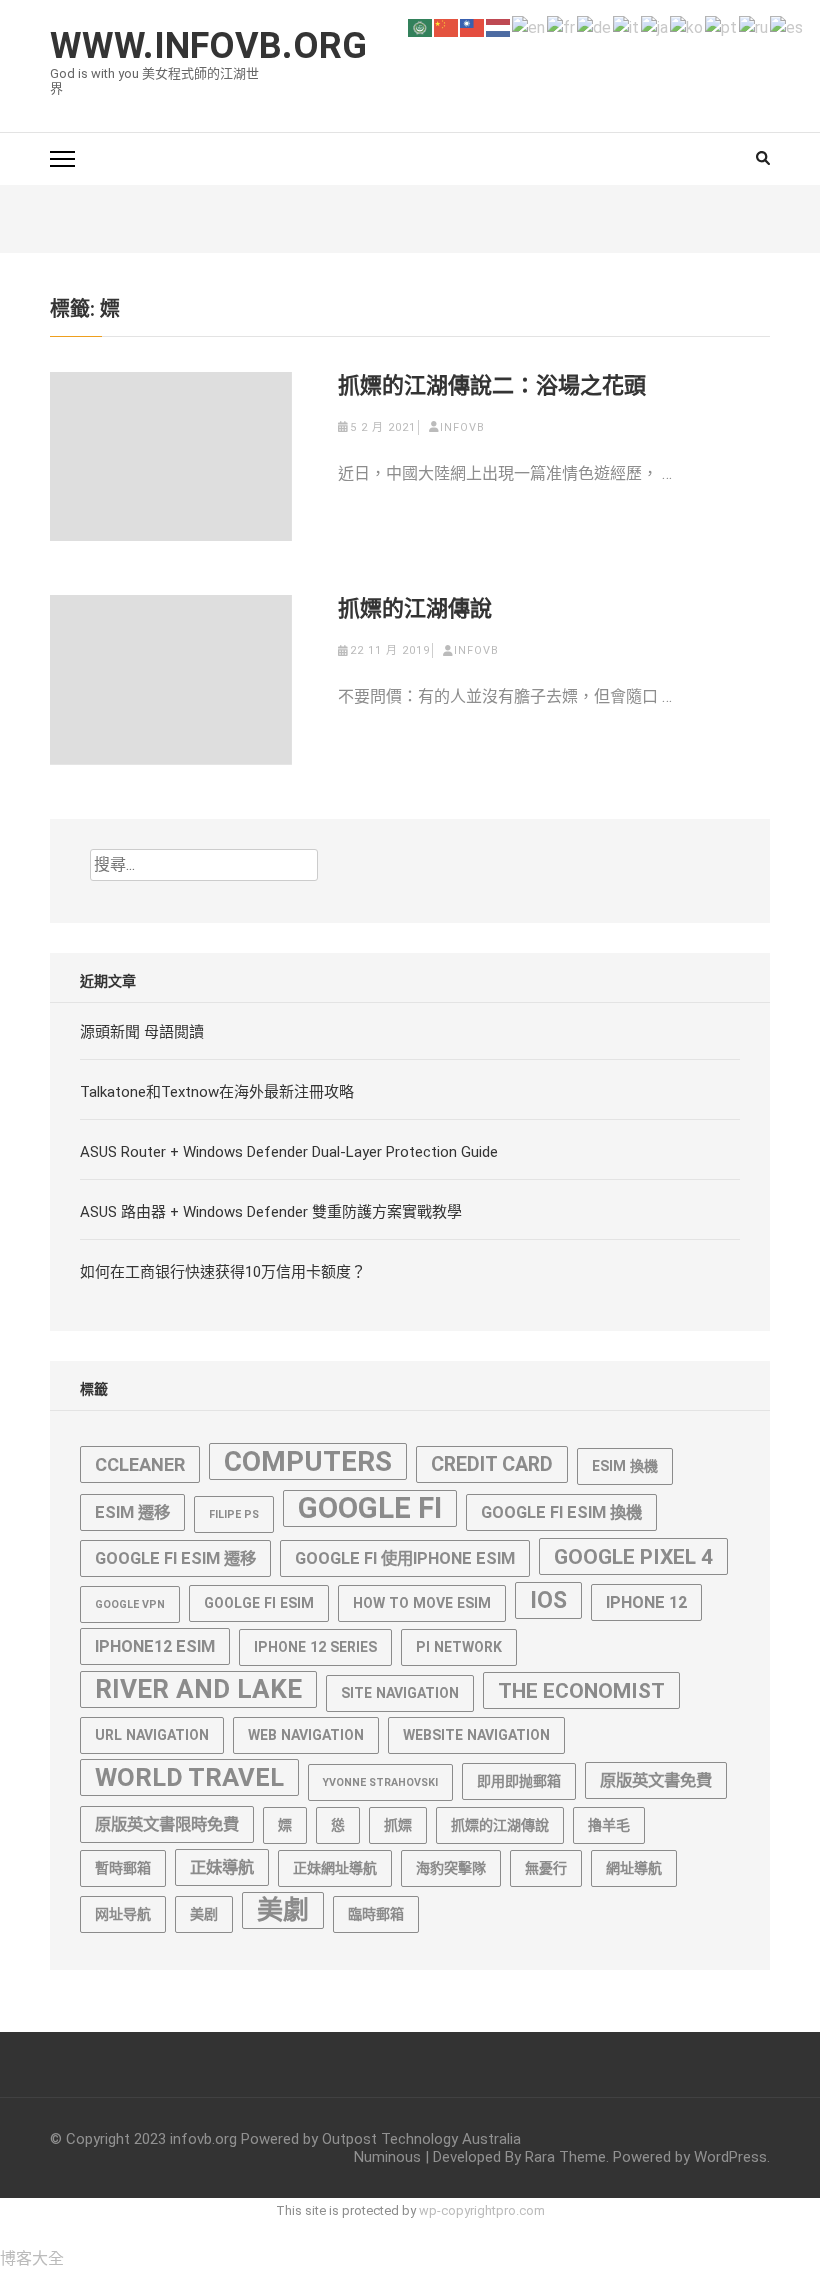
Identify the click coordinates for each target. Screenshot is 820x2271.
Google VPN (130, 1604)
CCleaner (140, 1464)
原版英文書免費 (656, 1780)
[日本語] (655, 26)
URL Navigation (152, 1735)
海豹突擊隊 (451, 1868)
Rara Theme (565, 2157)
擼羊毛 (609, 1825)
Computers (308, 1461)
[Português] (722, 26)
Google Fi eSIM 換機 (561, 1512)
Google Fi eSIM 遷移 (175, 1558)
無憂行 (546, 1868)
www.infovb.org (208, 46)
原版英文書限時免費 (167, 1824)
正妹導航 (222, 1867)
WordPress (730, 2157)
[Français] (562, 26)
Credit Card (492, 1464)
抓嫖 (398, 1825)
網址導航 (634, 1868)
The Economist (581, 1690)
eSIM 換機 (625, 1466)
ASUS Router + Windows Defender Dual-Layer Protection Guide (289, 1152)
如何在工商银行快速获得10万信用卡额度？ (223, 1272)
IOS (548, 1600)
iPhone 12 (646, 1602)
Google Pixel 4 (633, 1556)
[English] (529, 26)
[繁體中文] (473, 26)
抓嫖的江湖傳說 (415, 608)
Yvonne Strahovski (380, 1782)
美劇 (283, 1910)
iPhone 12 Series (315, 1647)
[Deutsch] (595, 26)
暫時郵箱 (123, 1868)
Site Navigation (400, 1693)
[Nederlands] (499, 26)
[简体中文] (447, 26)
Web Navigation (306, 1735)
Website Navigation (476, 1735)
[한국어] (687, 26)
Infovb (462, 427)
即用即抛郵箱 (519, 1781)
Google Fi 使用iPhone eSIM (405, 1558)
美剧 (204, 1914)
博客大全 (32, 2258)
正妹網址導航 (335, 1868)
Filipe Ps (234, 1514)
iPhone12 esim (155, 1646)
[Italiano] (627, 26)
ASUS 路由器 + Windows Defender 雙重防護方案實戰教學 (271, 1212)
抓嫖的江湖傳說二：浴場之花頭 (492, 385)
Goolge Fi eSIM (259, 1603)
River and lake (198, 1689)
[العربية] (421, 26)
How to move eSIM (422, 1603)
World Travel (189, 1777)
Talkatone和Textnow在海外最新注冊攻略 (217, 1092)
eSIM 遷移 (132, 1512)
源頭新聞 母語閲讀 (142, 1032)
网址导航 (123, 1914)
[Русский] (754, 26)
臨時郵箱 (376, 1914)
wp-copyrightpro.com (482, 2210)
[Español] (787, 26)
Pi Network (459, 1647)
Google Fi (370, 1508)
